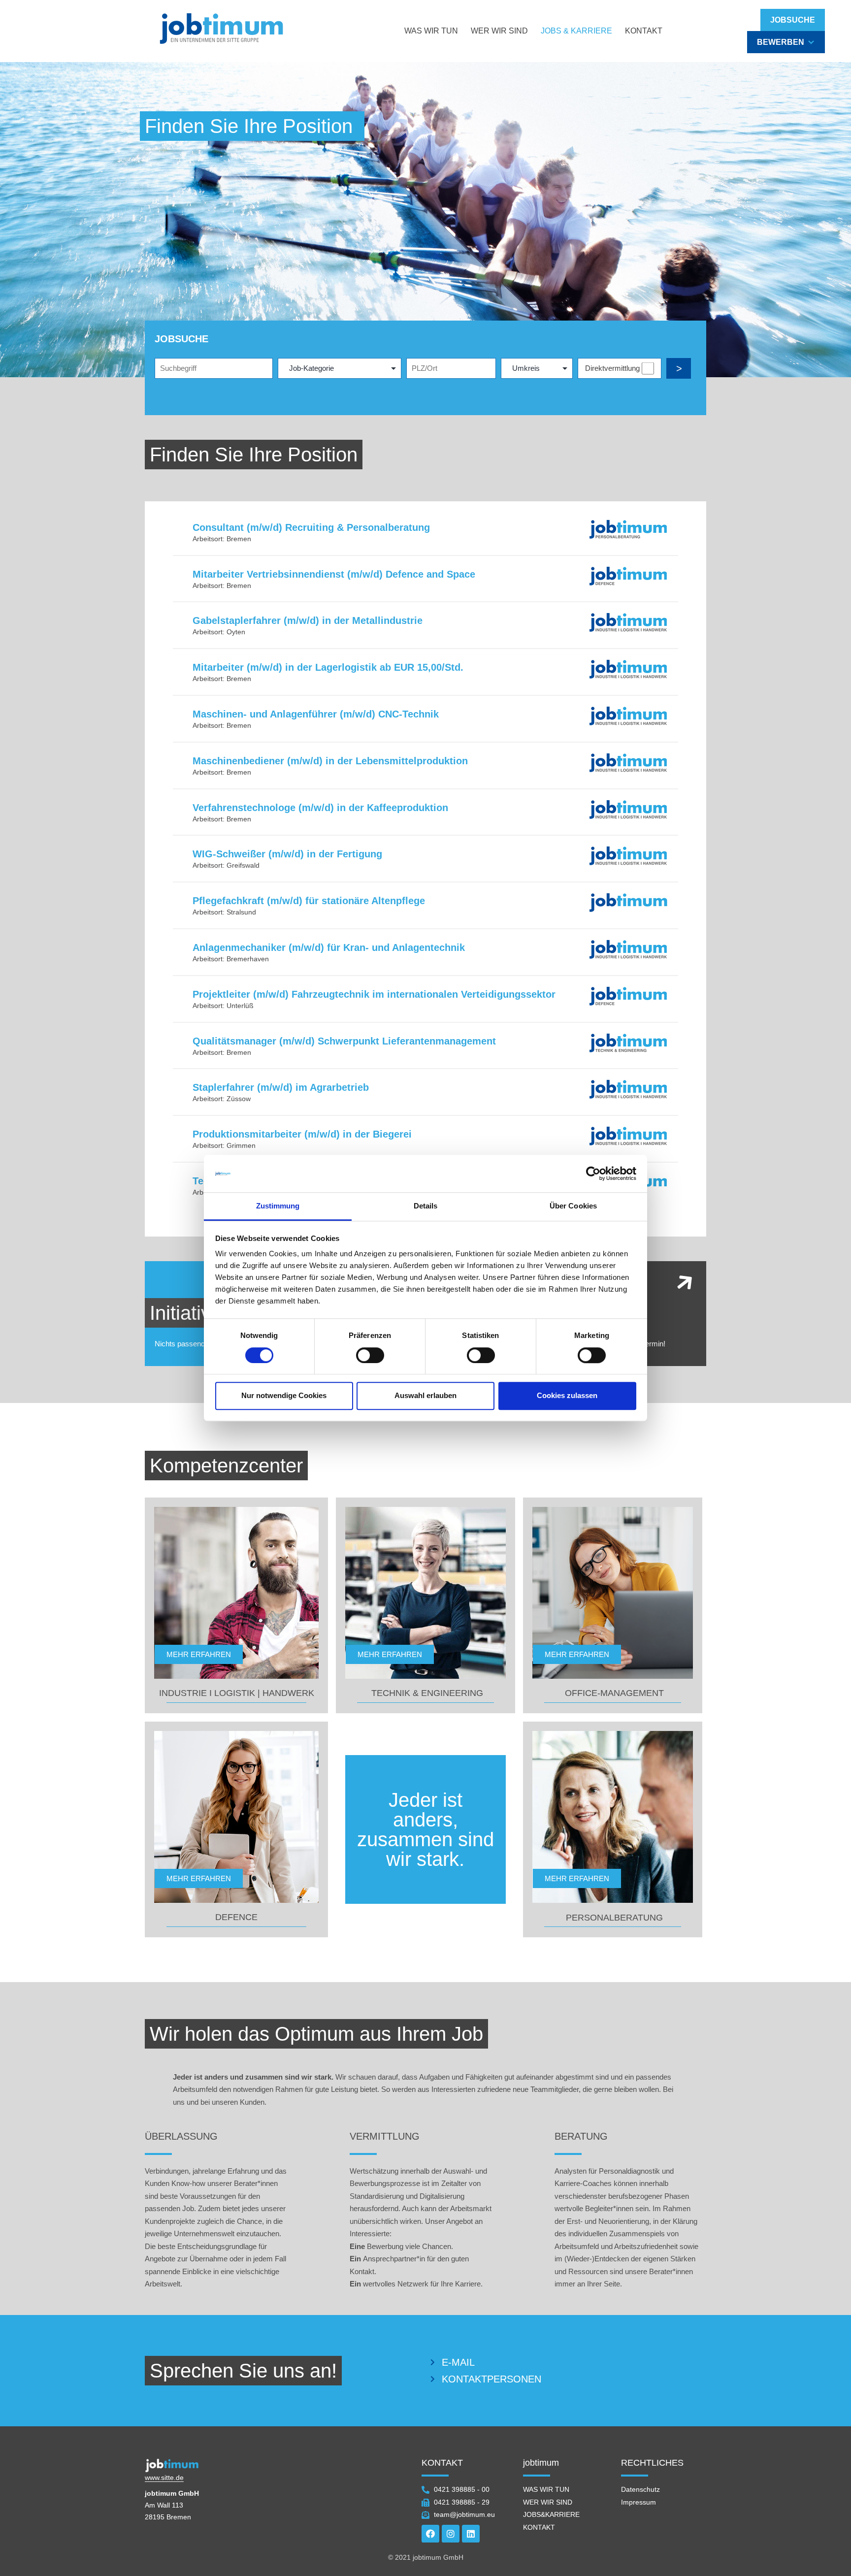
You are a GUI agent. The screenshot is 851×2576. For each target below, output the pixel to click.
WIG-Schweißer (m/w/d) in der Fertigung (287, 854)
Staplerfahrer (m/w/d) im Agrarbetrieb (281, 1087)
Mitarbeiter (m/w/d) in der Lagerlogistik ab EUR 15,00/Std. (328, 667)
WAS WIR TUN (431, 31)
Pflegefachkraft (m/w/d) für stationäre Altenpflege (309, 901)
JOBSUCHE (793, 20)
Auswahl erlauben (425, 1395)
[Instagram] (451, 2534)
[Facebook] (430, 2534)
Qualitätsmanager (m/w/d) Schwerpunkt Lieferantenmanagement (344, 1041)
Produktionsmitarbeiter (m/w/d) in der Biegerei (302, 1134)
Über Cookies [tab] (573, 1206)
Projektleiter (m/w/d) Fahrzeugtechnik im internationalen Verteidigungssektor (374, 994)
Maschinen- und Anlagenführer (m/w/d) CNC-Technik (316, 714)
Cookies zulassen (567, 1395)
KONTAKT (644, 31)
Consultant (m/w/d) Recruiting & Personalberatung (311, 527)
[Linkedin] (471, 2534)
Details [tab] (426, 1206)
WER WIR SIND (499, 31)
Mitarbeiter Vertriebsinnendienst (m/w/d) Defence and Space (334, 574)
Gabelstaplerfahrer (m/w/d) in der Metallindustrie (308, 620)
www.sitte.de (164, 2478)
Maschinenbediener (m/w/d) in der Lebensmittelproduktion (330, 761)
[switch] (370, 1355)
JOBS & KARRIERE (576, 31)
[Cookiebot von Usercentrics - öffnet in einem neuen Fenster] (593, 1174)
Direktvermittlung (612, 368)
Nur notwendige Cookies (284, 1395)
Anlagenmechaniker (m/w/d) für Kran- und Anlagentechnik (329, 947)
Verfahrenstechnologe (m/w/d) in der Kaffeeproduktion (320, 808)
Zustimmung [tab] (278, 1206)
